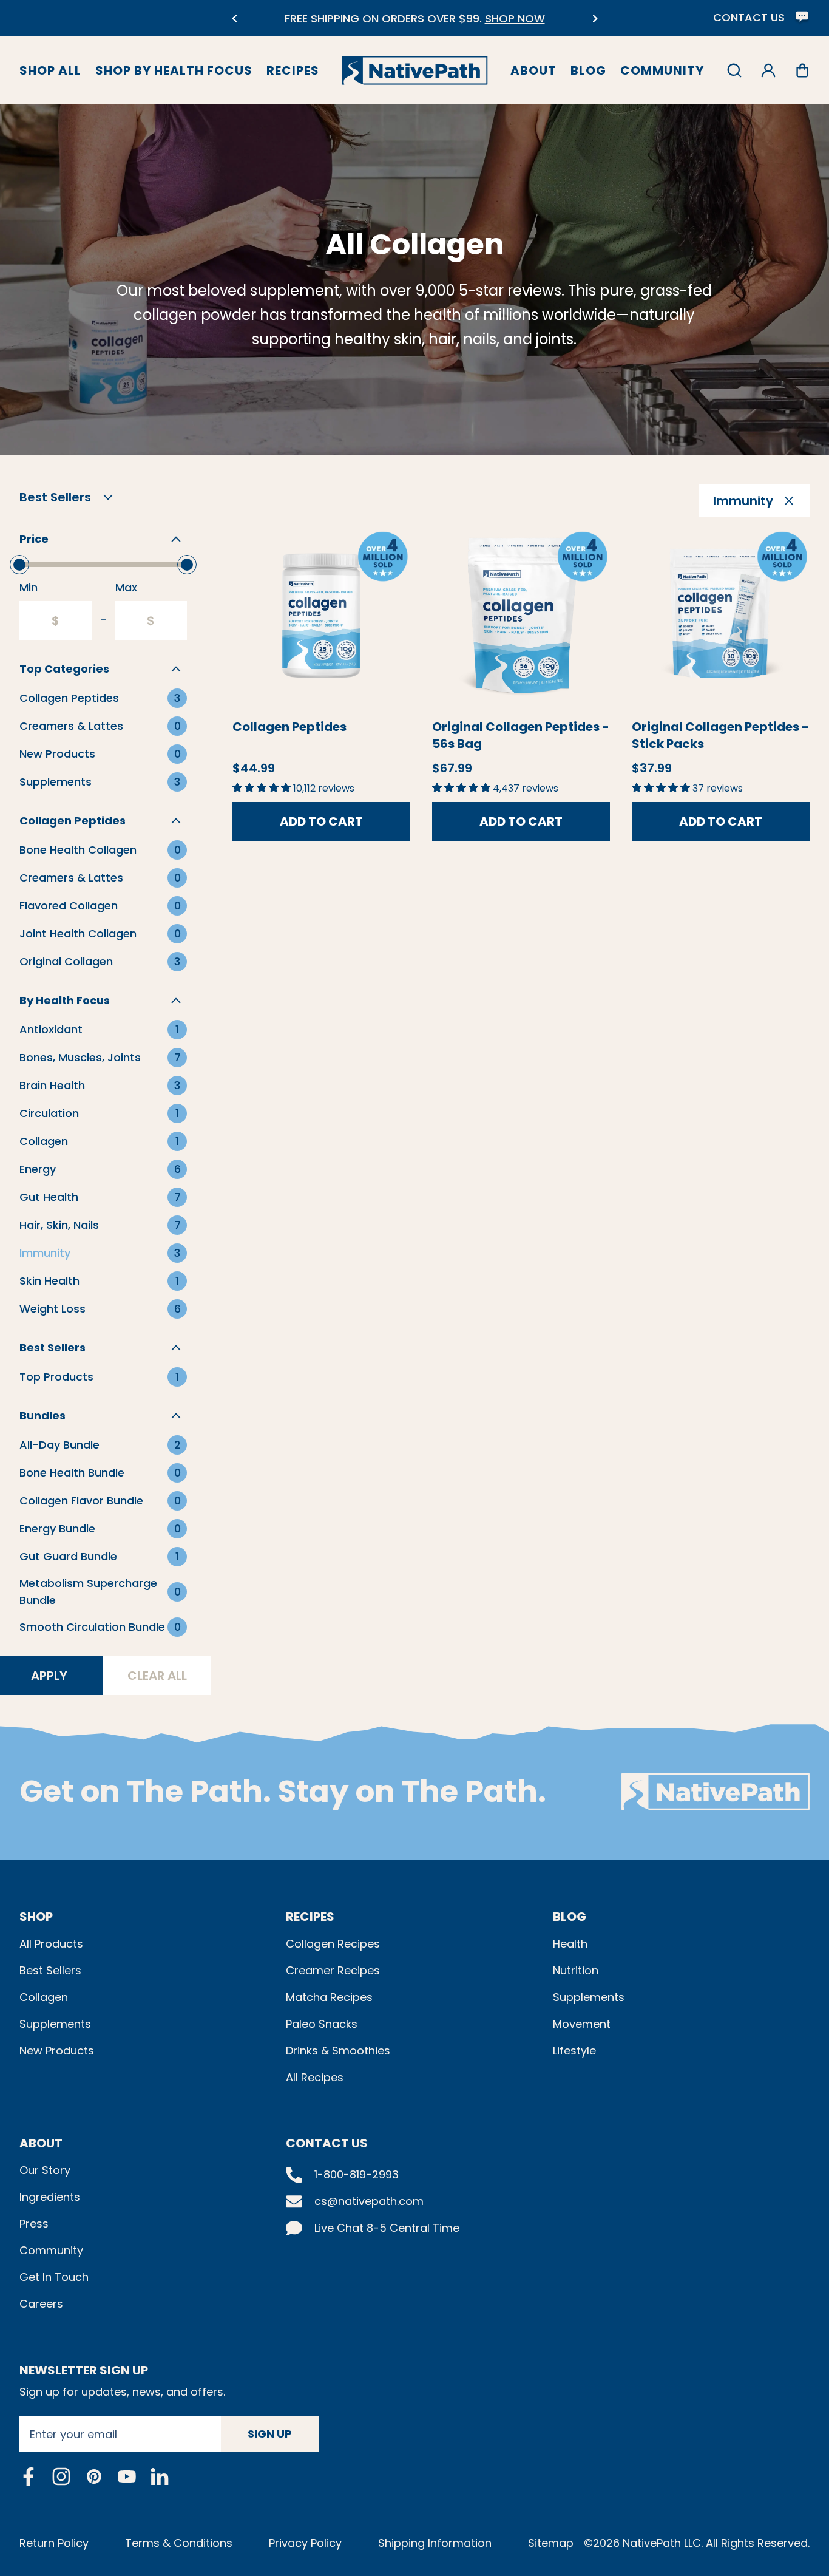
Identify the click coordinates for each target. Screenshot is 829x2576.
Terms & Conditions (179, 2543)
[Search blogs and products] (734, 70)
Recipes (293, 70)
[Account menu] (768, 70)
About (533, 70)
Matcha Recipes (329, 1997)
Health (570, 1944)
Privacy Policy (305, 2543)
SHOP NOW (515, 19)
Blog (588, 70)
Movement (582, 2024)
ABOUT (41, 2143)
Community (662, 70)
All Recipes (315, 2077)
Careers (41, 2304)
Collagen (44, 1997)
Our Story (45, 2170)
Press (34, 2224)
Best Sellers (50, 1970)
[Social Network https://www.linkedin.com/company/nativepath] (160, 2476)
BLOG (570, 1917)
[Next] (595, 19)
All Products (51, 1944)
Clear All (157, 1676)
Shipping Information (435, 2543)
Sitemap (551, 2543)
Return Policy (54, 2543)
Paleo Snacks (322, 2024)
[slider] (19, 565)
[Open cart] (802, 70)
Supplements (55, 2024)
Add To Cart (321, 821)
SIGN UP (270, 2434)
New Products (57, 2051)
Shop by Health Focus (174, 70)
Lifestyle (574, 2051)
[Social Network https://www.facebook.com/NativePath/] (29, 2476)
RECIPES (310, 1917)
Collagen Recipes (333, 1944)
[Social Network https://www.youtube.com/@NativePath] (127, 2476)
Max (126, 587)
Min (29, 587)
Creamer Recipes (333, 1970)
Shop (36, 1917)
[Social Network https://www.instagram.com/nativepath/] (61, 2476)
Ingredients (50, 2197)
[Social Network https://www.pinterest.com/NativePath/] (94, 2476)
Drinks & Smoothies (338, 2051)
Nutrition (576, 1970)
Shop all (50, 70)
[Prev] (234, 19)
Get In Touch (54, 2277)
